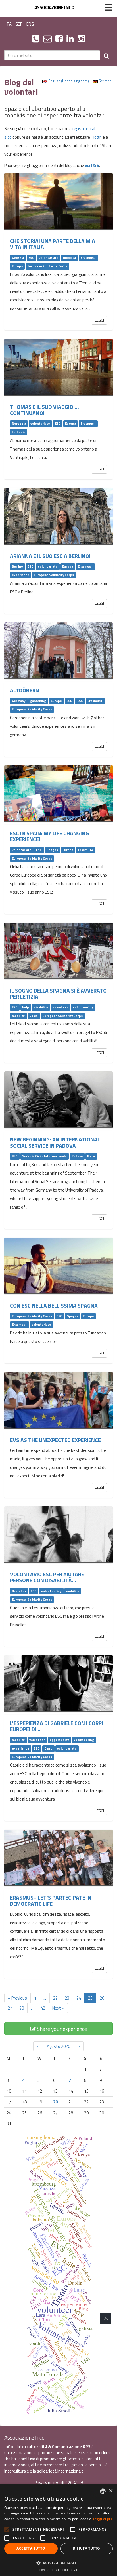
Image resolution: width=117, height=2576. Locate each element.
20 (55, 2102)
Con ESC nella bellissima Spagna (54, 1306)
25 (90, 1998)
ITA (9, 24)
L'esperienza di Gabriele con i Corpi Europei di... (57, 1726)
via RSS (92, 165)
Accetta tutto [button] (31, 2548)
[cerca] (106, 55)
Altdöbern (25, 690)
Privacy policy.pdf (50, 2483)
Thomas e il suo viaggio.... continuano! (44, 410)
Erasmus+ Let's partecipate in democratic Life (51, 1901)
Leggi (99, 320)
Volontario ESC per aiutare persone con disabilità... (47, 1577)
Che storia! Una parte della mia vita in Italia (53, 244)
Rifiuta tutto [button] (86, 2548)
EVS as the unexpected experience (55, 1440)
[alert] (58, 2530)
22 (55, 1998)
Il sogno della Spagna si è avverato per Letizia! (58, 994)
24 (79, 1998)
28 (22, 2008)
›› (79, 2046)
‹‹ (38, 2046)
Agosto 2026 (58, 2046)
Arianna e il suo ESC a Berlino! (50, 556)
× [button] (111, 2491)
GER (19, 24)
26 (102, 1998)
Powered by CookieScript (59, 2570)
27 (10, 2008)
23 (67, 1998)
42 (43, 2008)
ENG (30, 24)
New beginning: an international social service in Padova (55, 1142)
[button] (58, 2563)
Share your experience (61, 2029)
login (98, 137)
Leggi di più (103, 2519)
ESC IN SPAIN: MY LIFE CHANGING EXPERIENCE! (49, 836)
